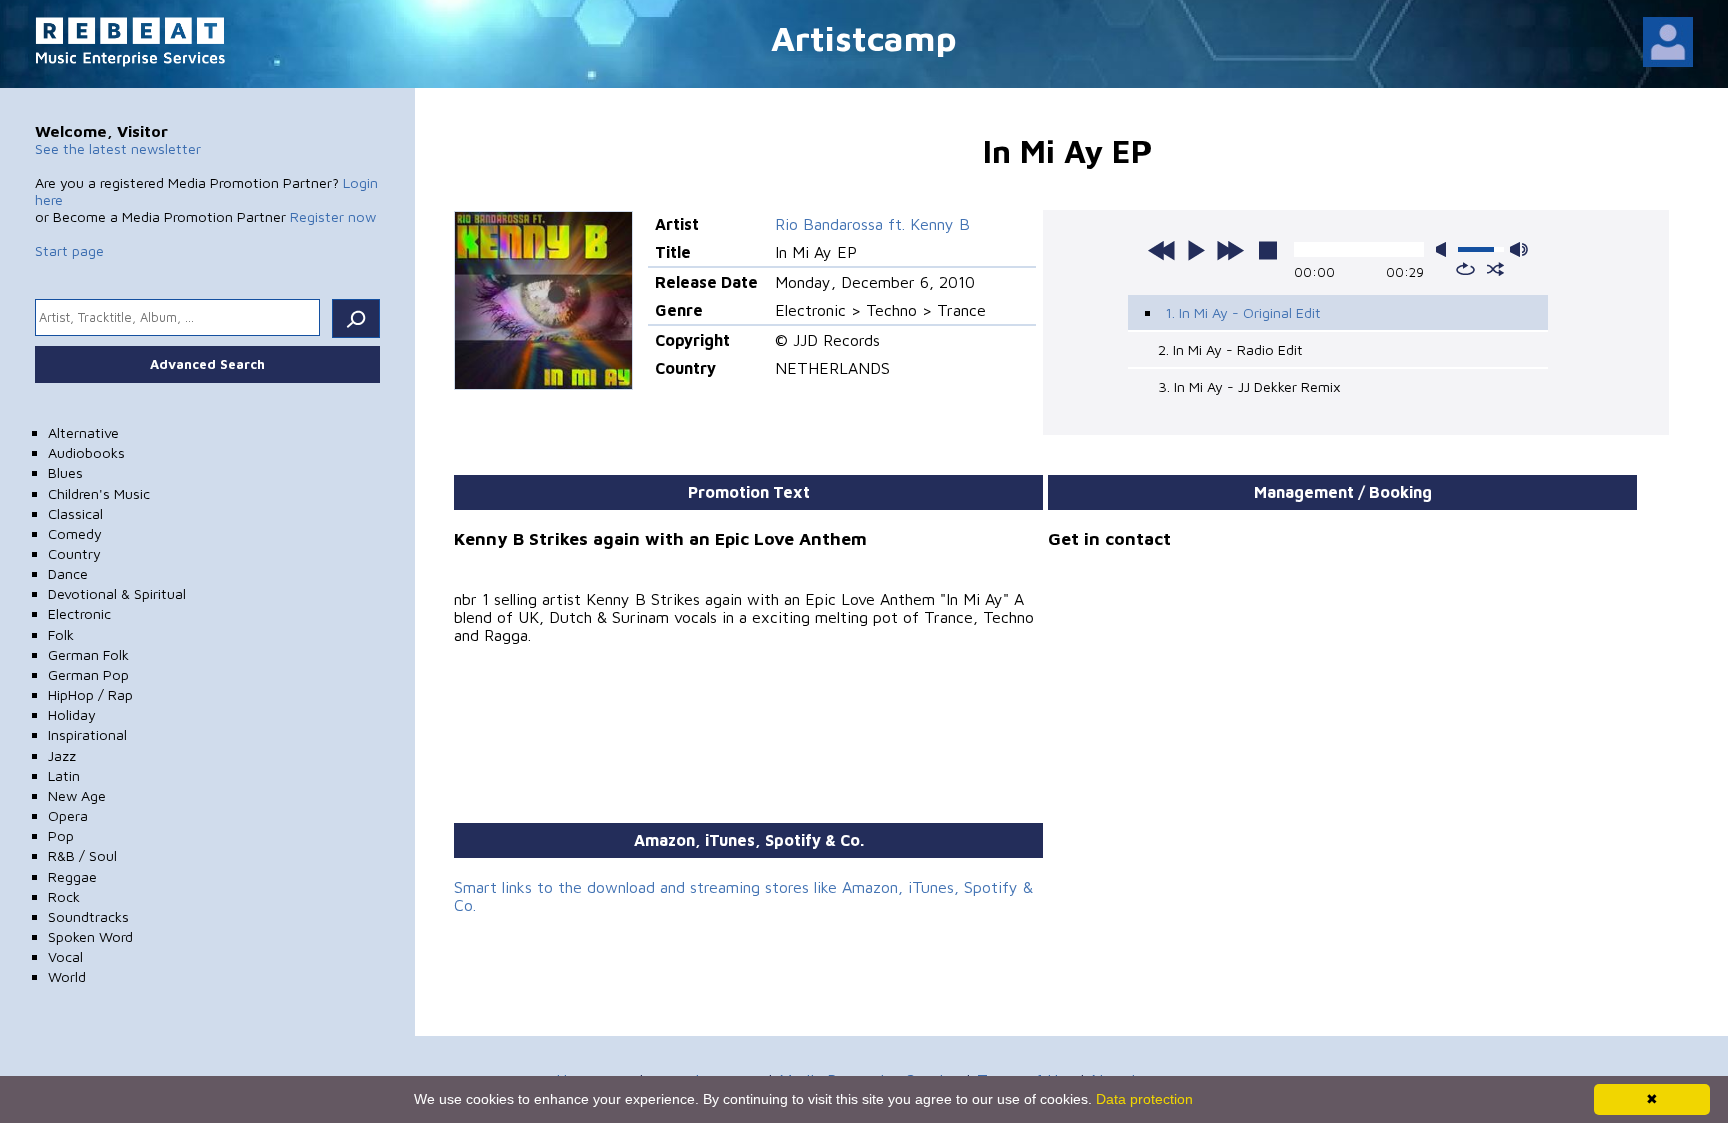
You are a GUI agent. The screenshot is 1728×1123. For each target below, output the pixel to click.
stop (1268, 250)
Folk (61, 634)
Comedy (75, 533)
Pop (61, 835)
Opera (68, 815)
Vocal (65, 956)
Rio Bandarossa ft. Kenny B (872, 224)
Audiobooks (86, 452)
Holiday (72, 714)
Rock (64, 896)
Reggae (72, 876)
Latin (64, 775)
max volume (1519, 249)
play (1196, 250)
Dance (68, 573)
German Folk (88, 654)
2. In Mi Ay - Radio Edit (1230, 349)
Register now (333, 216)
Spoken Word (90, 936)
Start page (69, 250)
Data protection (1144, 1099)
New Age (77, 795)
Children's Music (99, 493)
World (67, 976)
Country (74, 553)
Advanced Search (207, 364)
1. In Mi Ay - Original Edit (1243, 312)
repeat (1465, 269)
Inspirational (87, 734)
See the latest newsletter (118, 148)
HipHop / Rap (90, 694)
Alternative (83, 432)
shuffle (1495, 269)
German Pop (88, 674)
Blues (65, 472)
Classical (75, 513)
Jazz (62, 755)
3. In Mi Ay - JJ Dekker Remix (1249, 386)
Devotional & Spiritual (117, 593)
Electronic (79, 613)
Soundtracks (88, 916)
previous (1162, 250)
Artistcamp (864, 37)
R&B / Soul (82, 855)
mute (1445, 249)
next (1230, 250)
